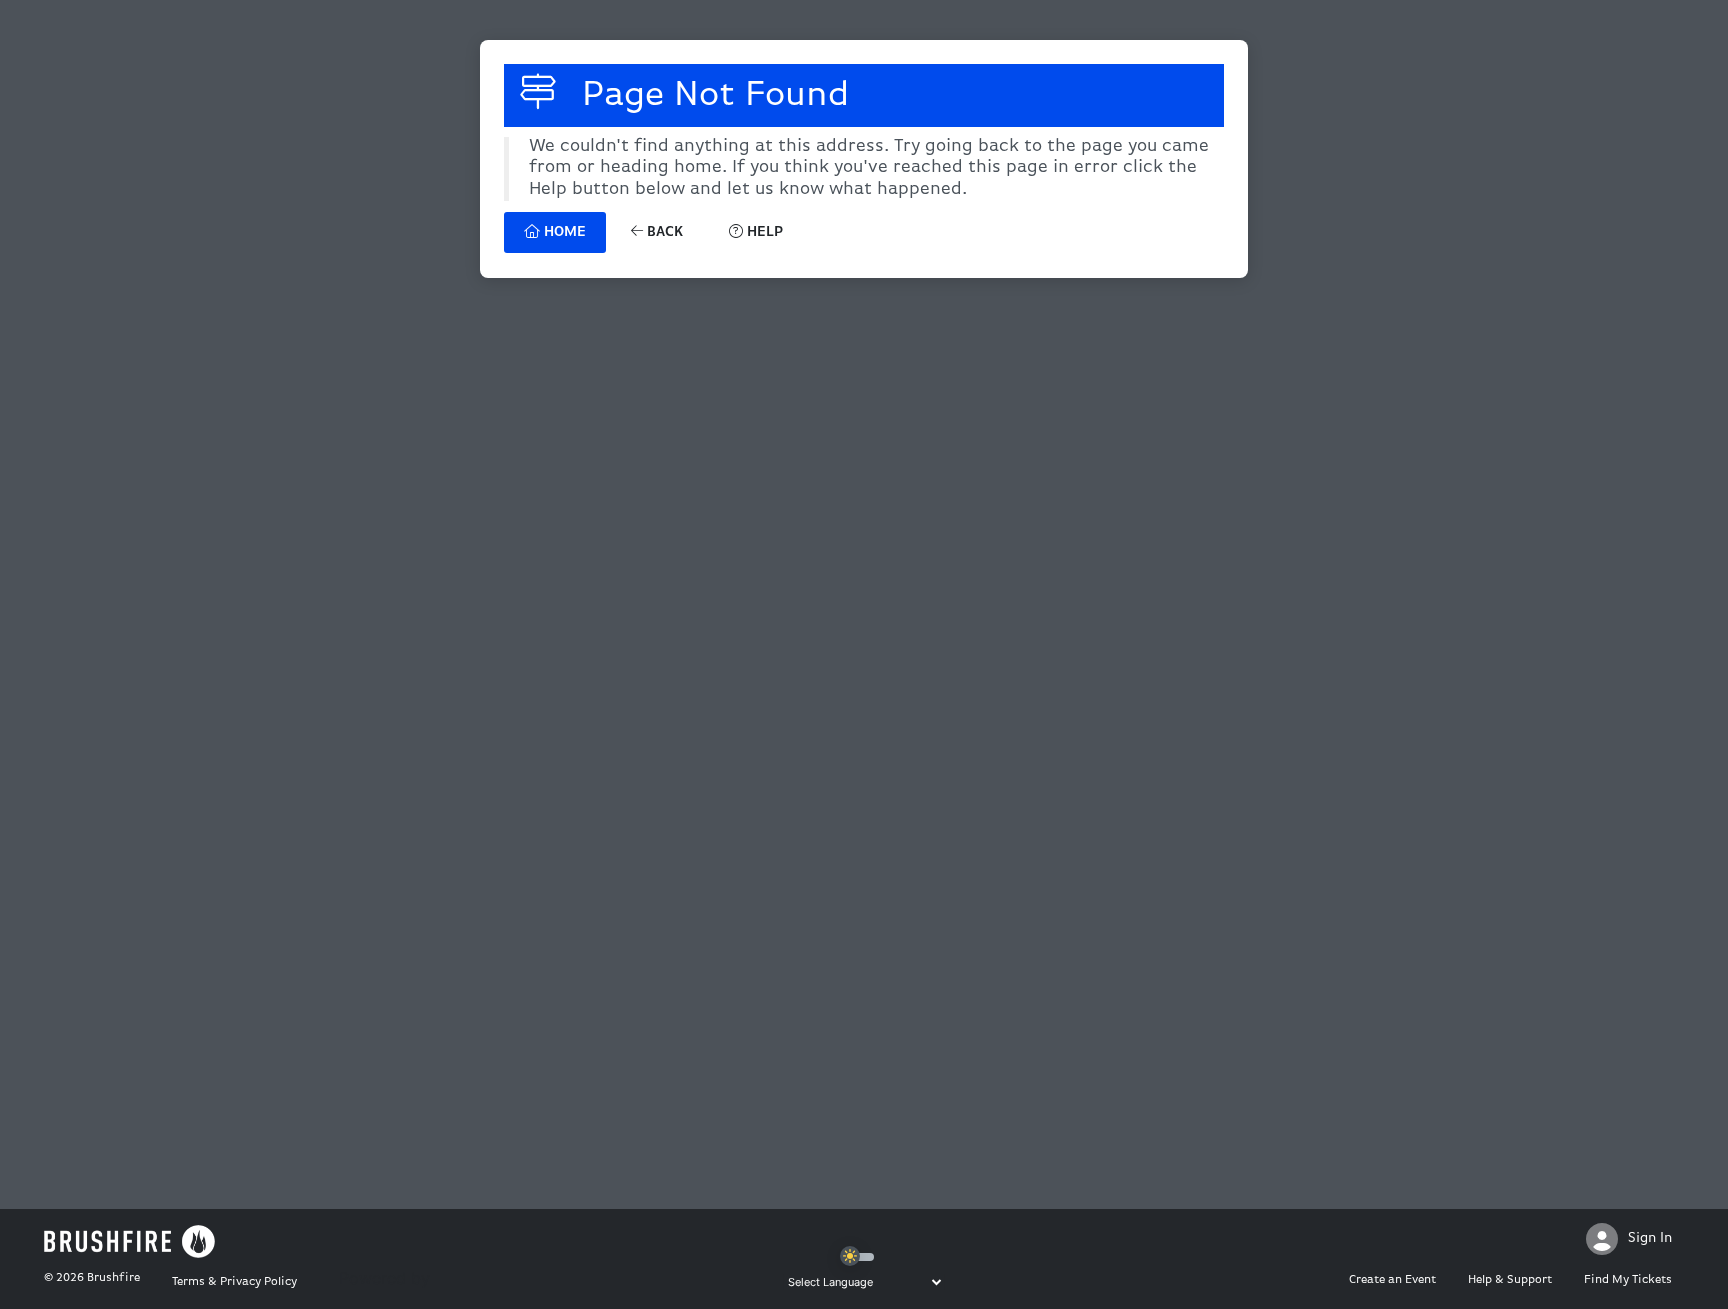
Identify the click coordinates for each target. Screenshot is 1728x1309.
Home (563, 232)
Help (763, 232)
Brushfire (113, 1278)
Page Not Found (710, 96)
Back (663, 232)
